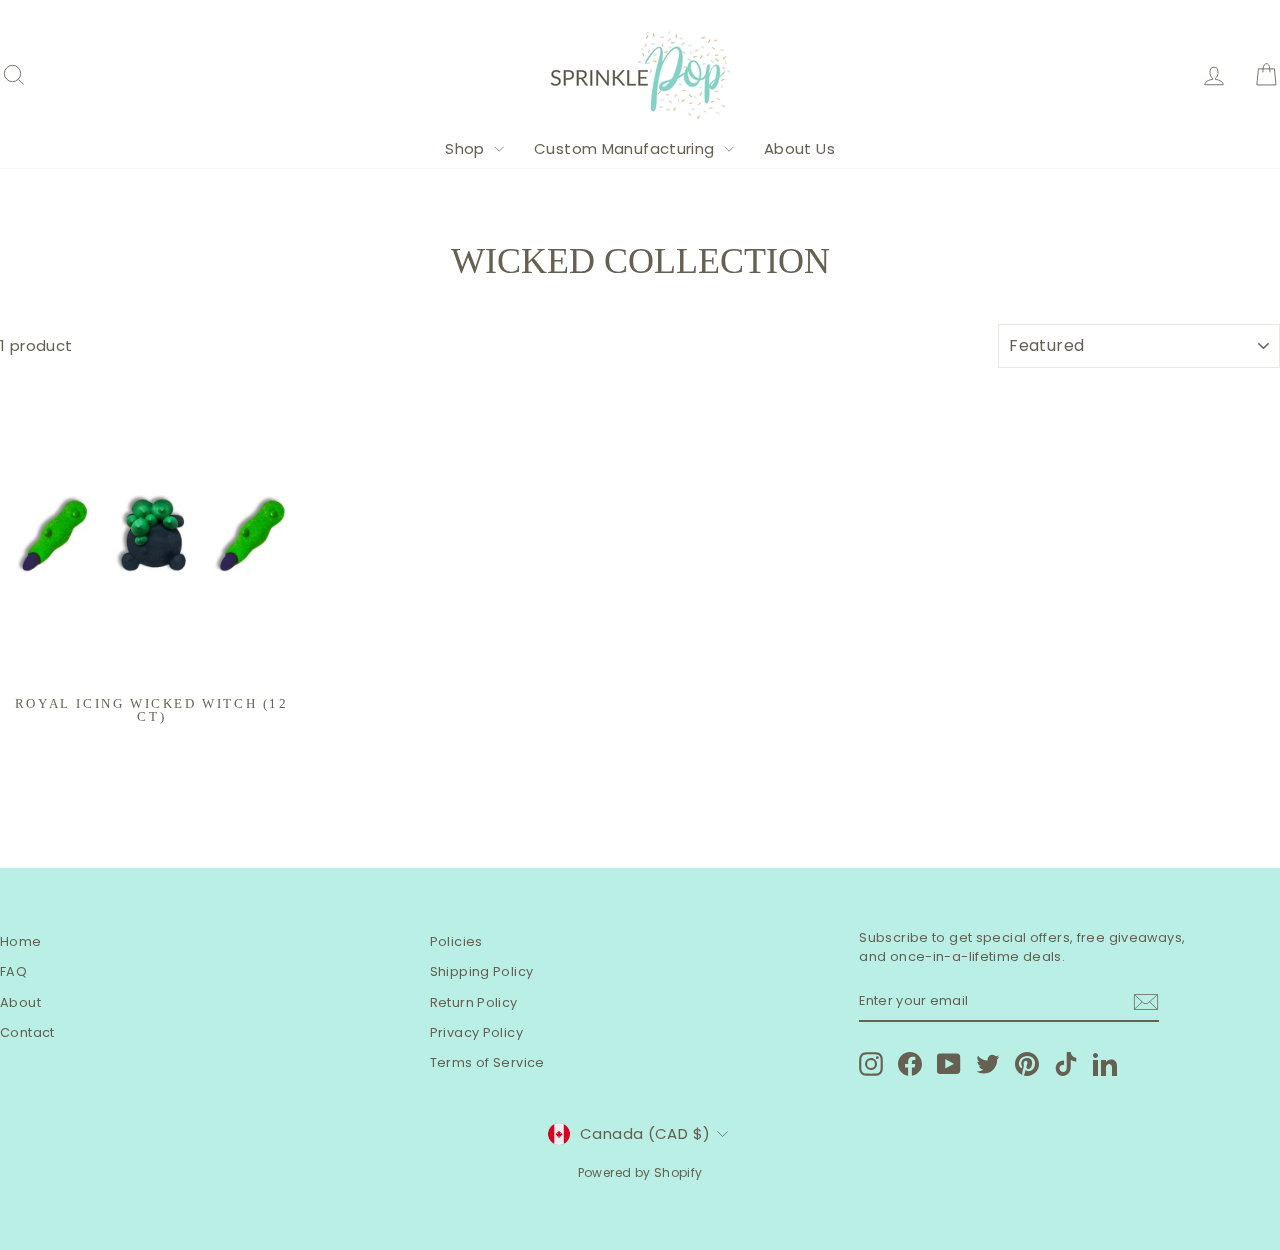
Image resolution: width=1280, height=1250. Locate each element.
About (20, 1002)
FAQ (13, 971)
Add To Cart (151, 663)
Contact (27, 1032)
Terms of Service (487, 1062)
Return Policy (474, 1002)
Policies (456, 941)
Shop (467, 148)
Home (21, 941)
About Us (799, 148)
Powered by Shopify (640, 1172)
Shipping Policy (482, 971)
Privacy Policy (476, 1032)
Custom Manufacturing (626, 148)
